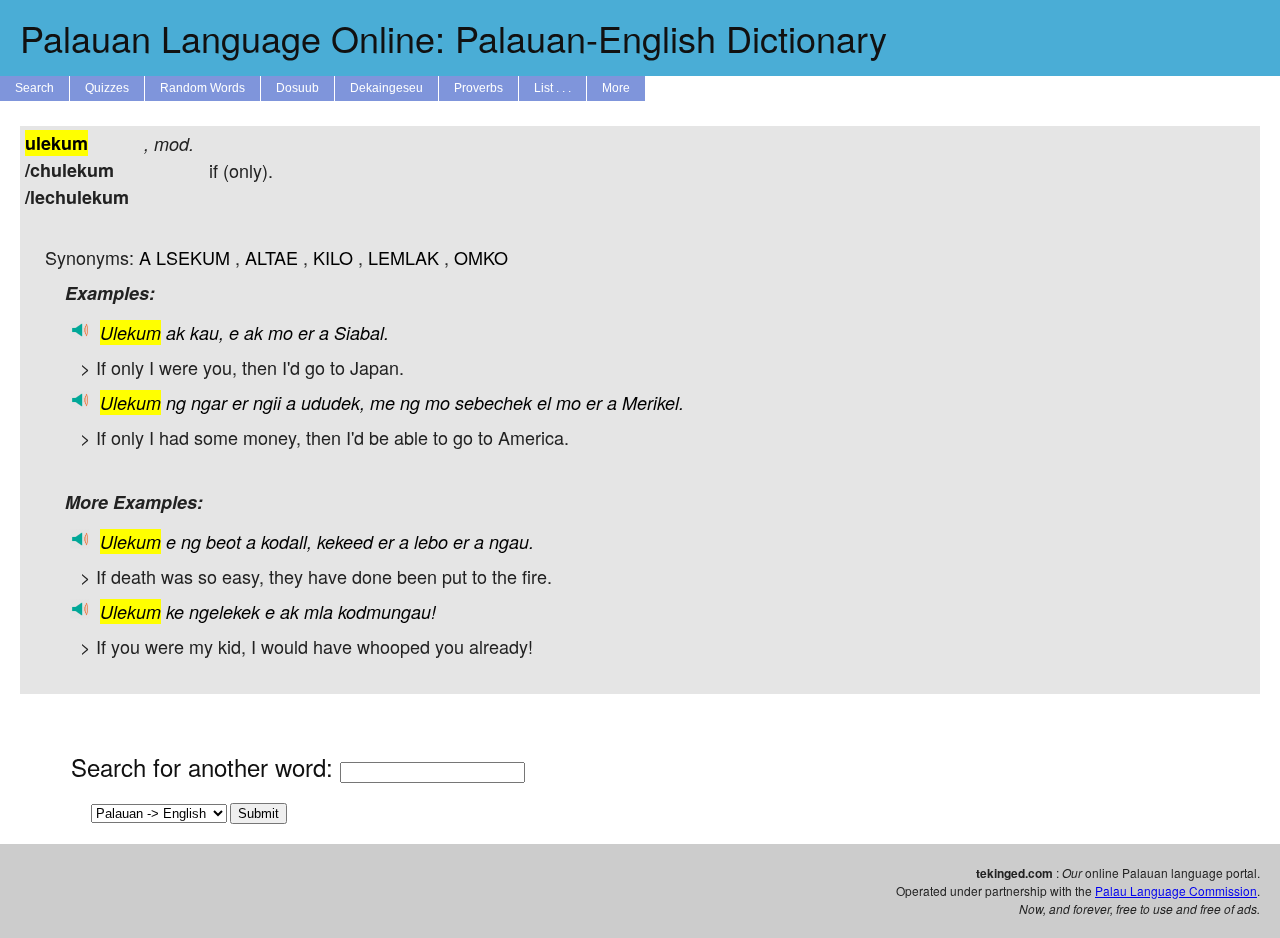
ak (175, 332)
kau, (207, 332)
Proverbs (478, 88)
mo (280, 332)
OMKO (481, 257)
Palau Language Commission (1176, 890)
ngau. (511, 541)
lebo (431, 541)
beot (223, 541)
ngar (209, 402)
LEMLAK (403, 257)
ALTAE (271, 257)
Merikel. (653, 402)
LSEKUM (193, 257)
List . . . (552, 88)
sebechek (493, 402)
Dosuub (297, 88)
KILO (333, 257)
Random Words (202, 88)
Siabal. (361, 332)
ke (175, 611)
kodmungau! (387, 611)
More (616, 88)
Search (34, 88)
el (544, 402)
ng (176, 402)
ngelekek (224, 611)
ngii (267, 402)
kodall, (286, 541)
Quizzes (107, 88)
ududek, (333, 402)
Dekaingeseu (386, 88)
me (382, 402)
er (306, 332)
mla (318, 611)
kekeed (345, 541)
